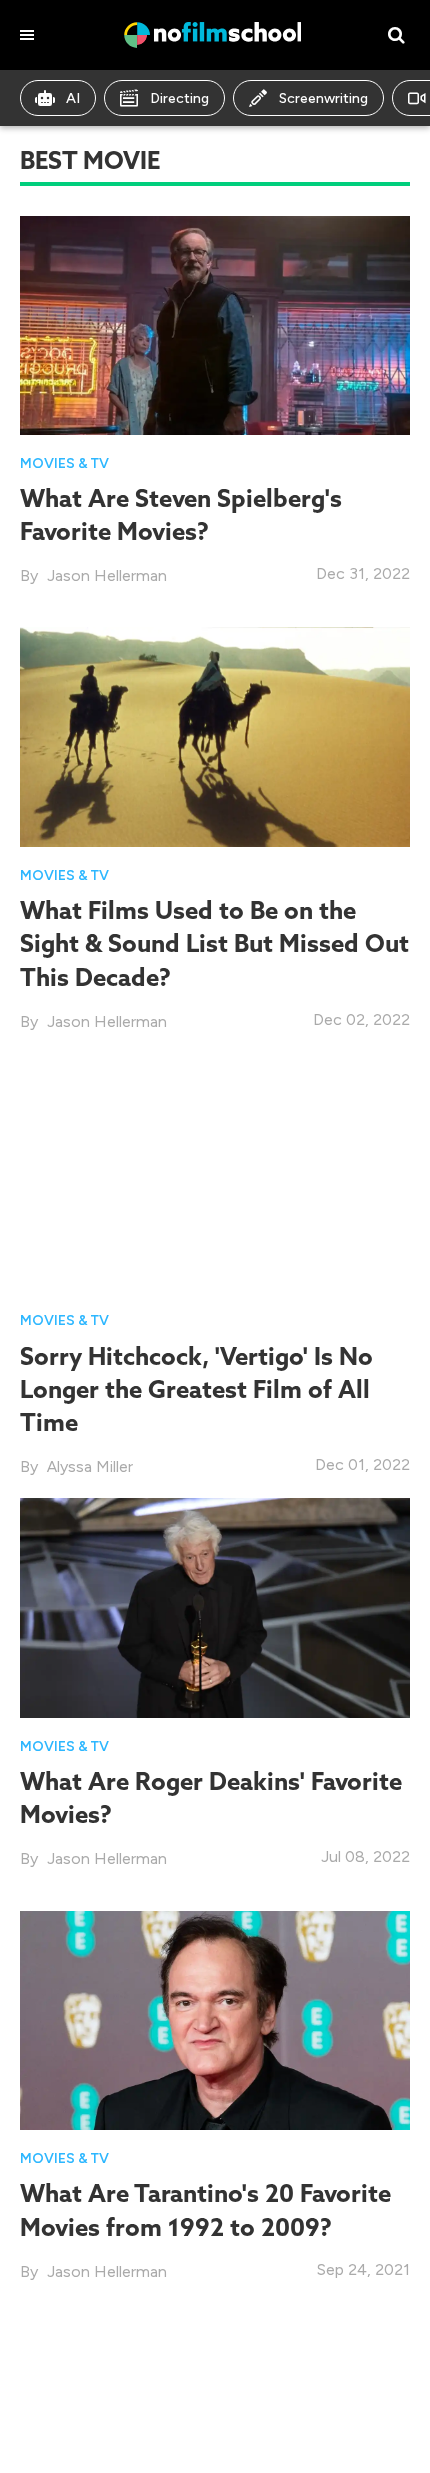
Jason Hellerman (107, 575)
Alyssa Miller (90, 1466)
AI (73, 98)
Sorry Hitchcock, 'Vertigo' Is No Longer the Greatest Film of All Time (196, 1389)
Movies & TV (64, 463)
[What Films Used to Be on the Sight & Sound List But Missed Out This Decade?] (215, 735)
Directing (179, 98)
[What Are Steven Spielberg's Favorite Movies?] (215, 323)
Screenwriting (323, 98)
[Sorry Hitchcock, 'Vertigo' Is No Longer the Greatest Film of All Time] (215, 1181)
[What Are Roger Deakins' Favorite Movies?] (215, 1606)
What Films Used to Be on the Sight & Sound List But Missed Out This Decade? (214, 943)
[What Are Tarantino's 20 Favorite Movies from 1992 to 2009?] (215, 2018)
